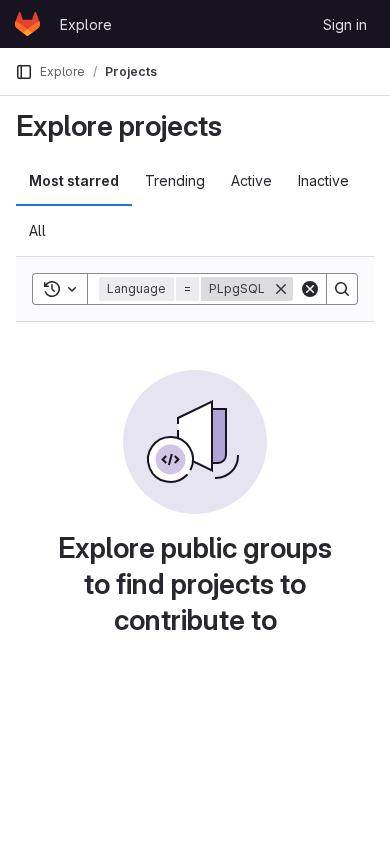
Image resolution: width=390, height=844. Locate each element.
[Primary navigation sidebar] (24, 72)
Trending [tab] (175, 180)
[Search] (342, 289)
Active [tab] (251, 180)
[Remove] (281, 289)
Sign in (345, 24)
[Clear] (310, 289)
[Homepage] (27, 24)
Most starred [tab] (74, 180)
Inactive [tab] (323, 180)
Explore (86, 24)
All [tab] (37, 230)
